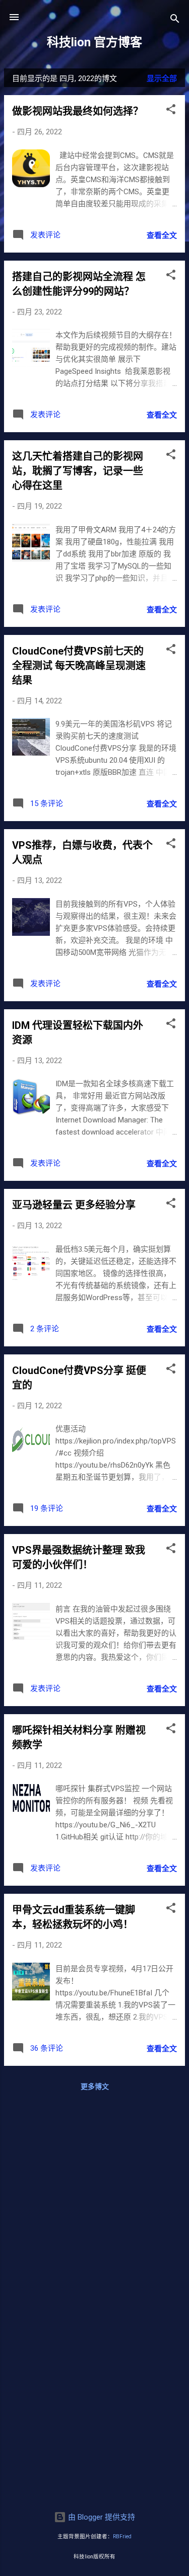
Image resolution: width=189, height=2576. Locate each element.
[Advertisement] (94, 2200)
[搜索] (175, 20)
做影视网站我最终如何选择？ (78, 111)
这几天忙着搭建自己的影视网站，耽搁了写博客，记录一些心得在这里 (78, 471)
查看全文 (162, 235)
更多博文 (95, 2086)
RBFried (122, 2537)
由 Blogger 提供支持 (101, 2517)
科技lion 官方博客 (94, 42)
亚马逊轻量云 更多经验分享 (74, 1205)
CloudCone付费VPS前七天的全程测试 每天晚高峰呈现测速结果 (79, 666)
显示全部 (162, 78)
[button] (171, 111)
